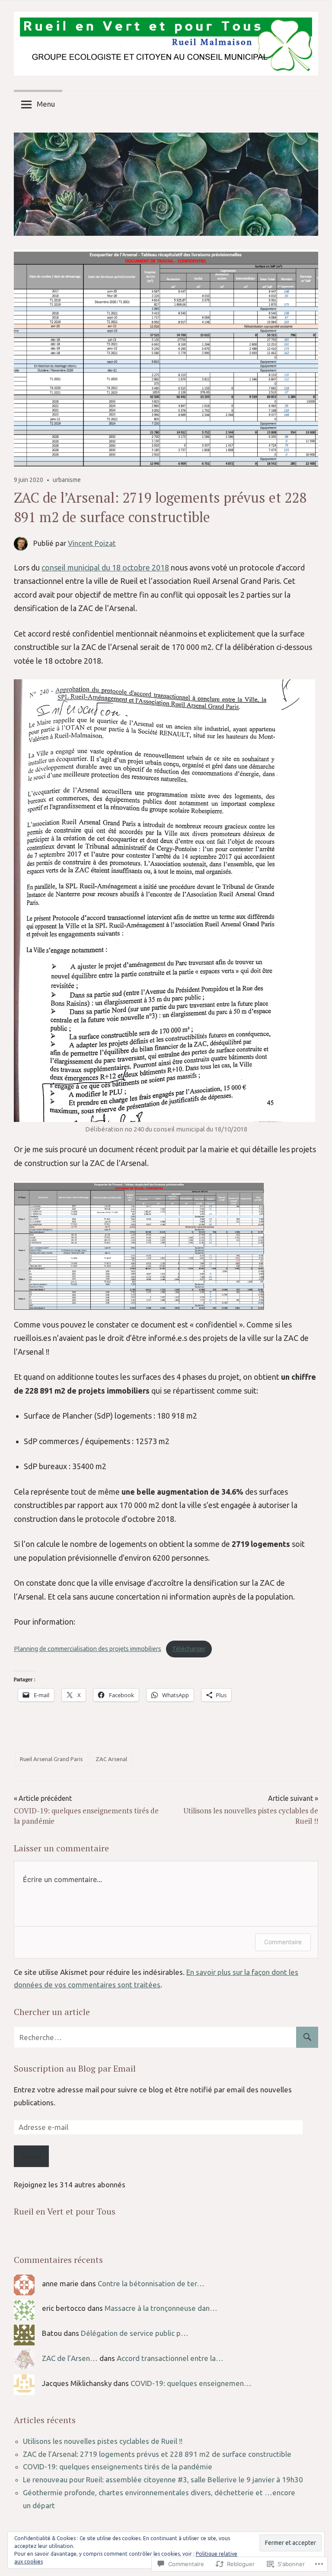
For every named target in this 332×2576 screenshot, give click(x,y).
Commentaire (283, 1942)
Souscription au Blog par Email (75, 2068)
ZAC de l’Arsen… (70, 2358)
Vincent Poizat (92, 543)
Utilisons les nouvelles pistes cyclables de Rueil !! (103, 2441)
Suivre (31, 2156)
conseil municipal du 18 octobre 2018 (105, 567)
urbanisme (67, 480)
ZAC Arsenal (111, 1759)
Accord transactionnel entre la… (170, 2358)
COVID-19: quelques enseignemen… (191, 2383)
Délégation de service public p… (135, 2333)
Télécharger (189, 1649)
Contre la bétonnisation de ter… (151, 2283)
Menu (46, 104)
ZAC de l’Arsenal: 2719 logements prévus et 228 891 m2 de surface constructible (157, 2454)
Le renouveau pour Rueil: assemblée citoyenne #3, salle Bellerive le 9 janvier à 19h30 (163, 2479)
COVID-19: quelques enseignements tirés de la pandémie (118, 2467)
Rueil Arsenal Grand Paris (51, 1759)
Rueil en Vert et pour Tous (65, 2211)
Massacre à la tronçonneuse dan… (161, 2308)
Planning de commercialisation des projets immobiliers (88, 1649)
